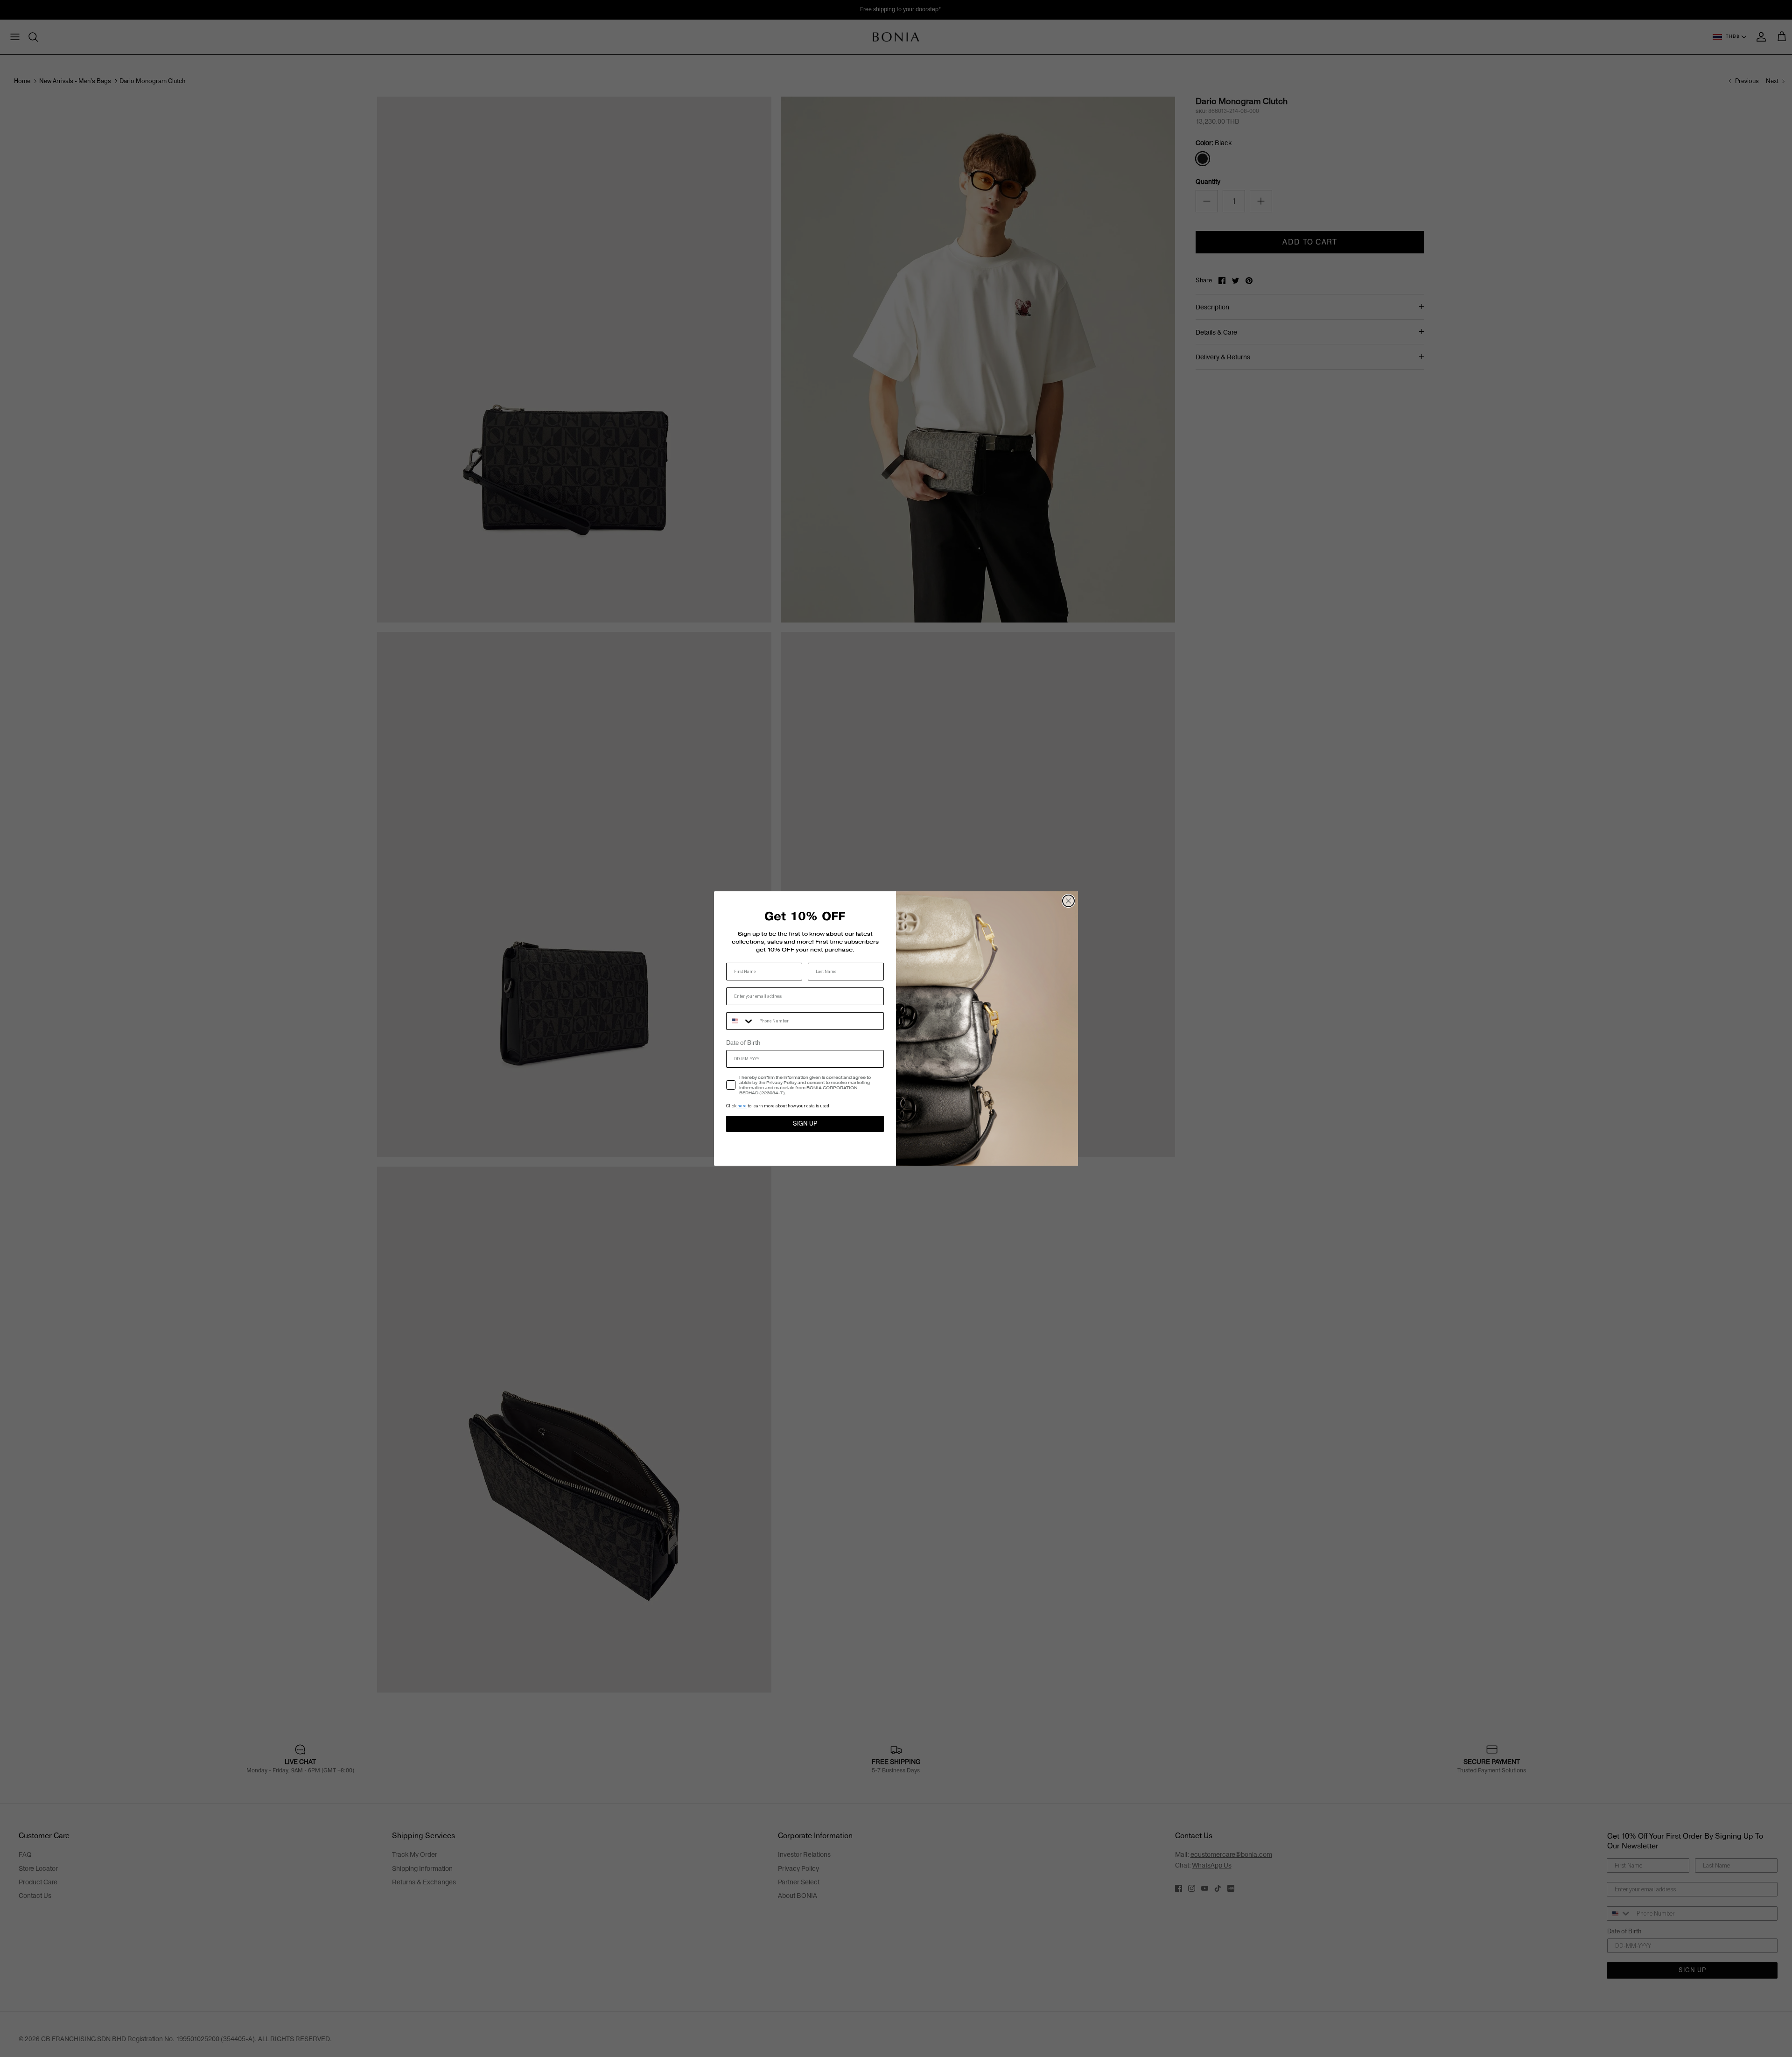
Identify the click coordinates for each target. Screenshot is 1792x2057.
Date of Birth (743, 1043)
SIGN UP (805, 1124)
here (742, 1106)
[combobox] (741, 1021)
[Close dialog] (1068, 901)
